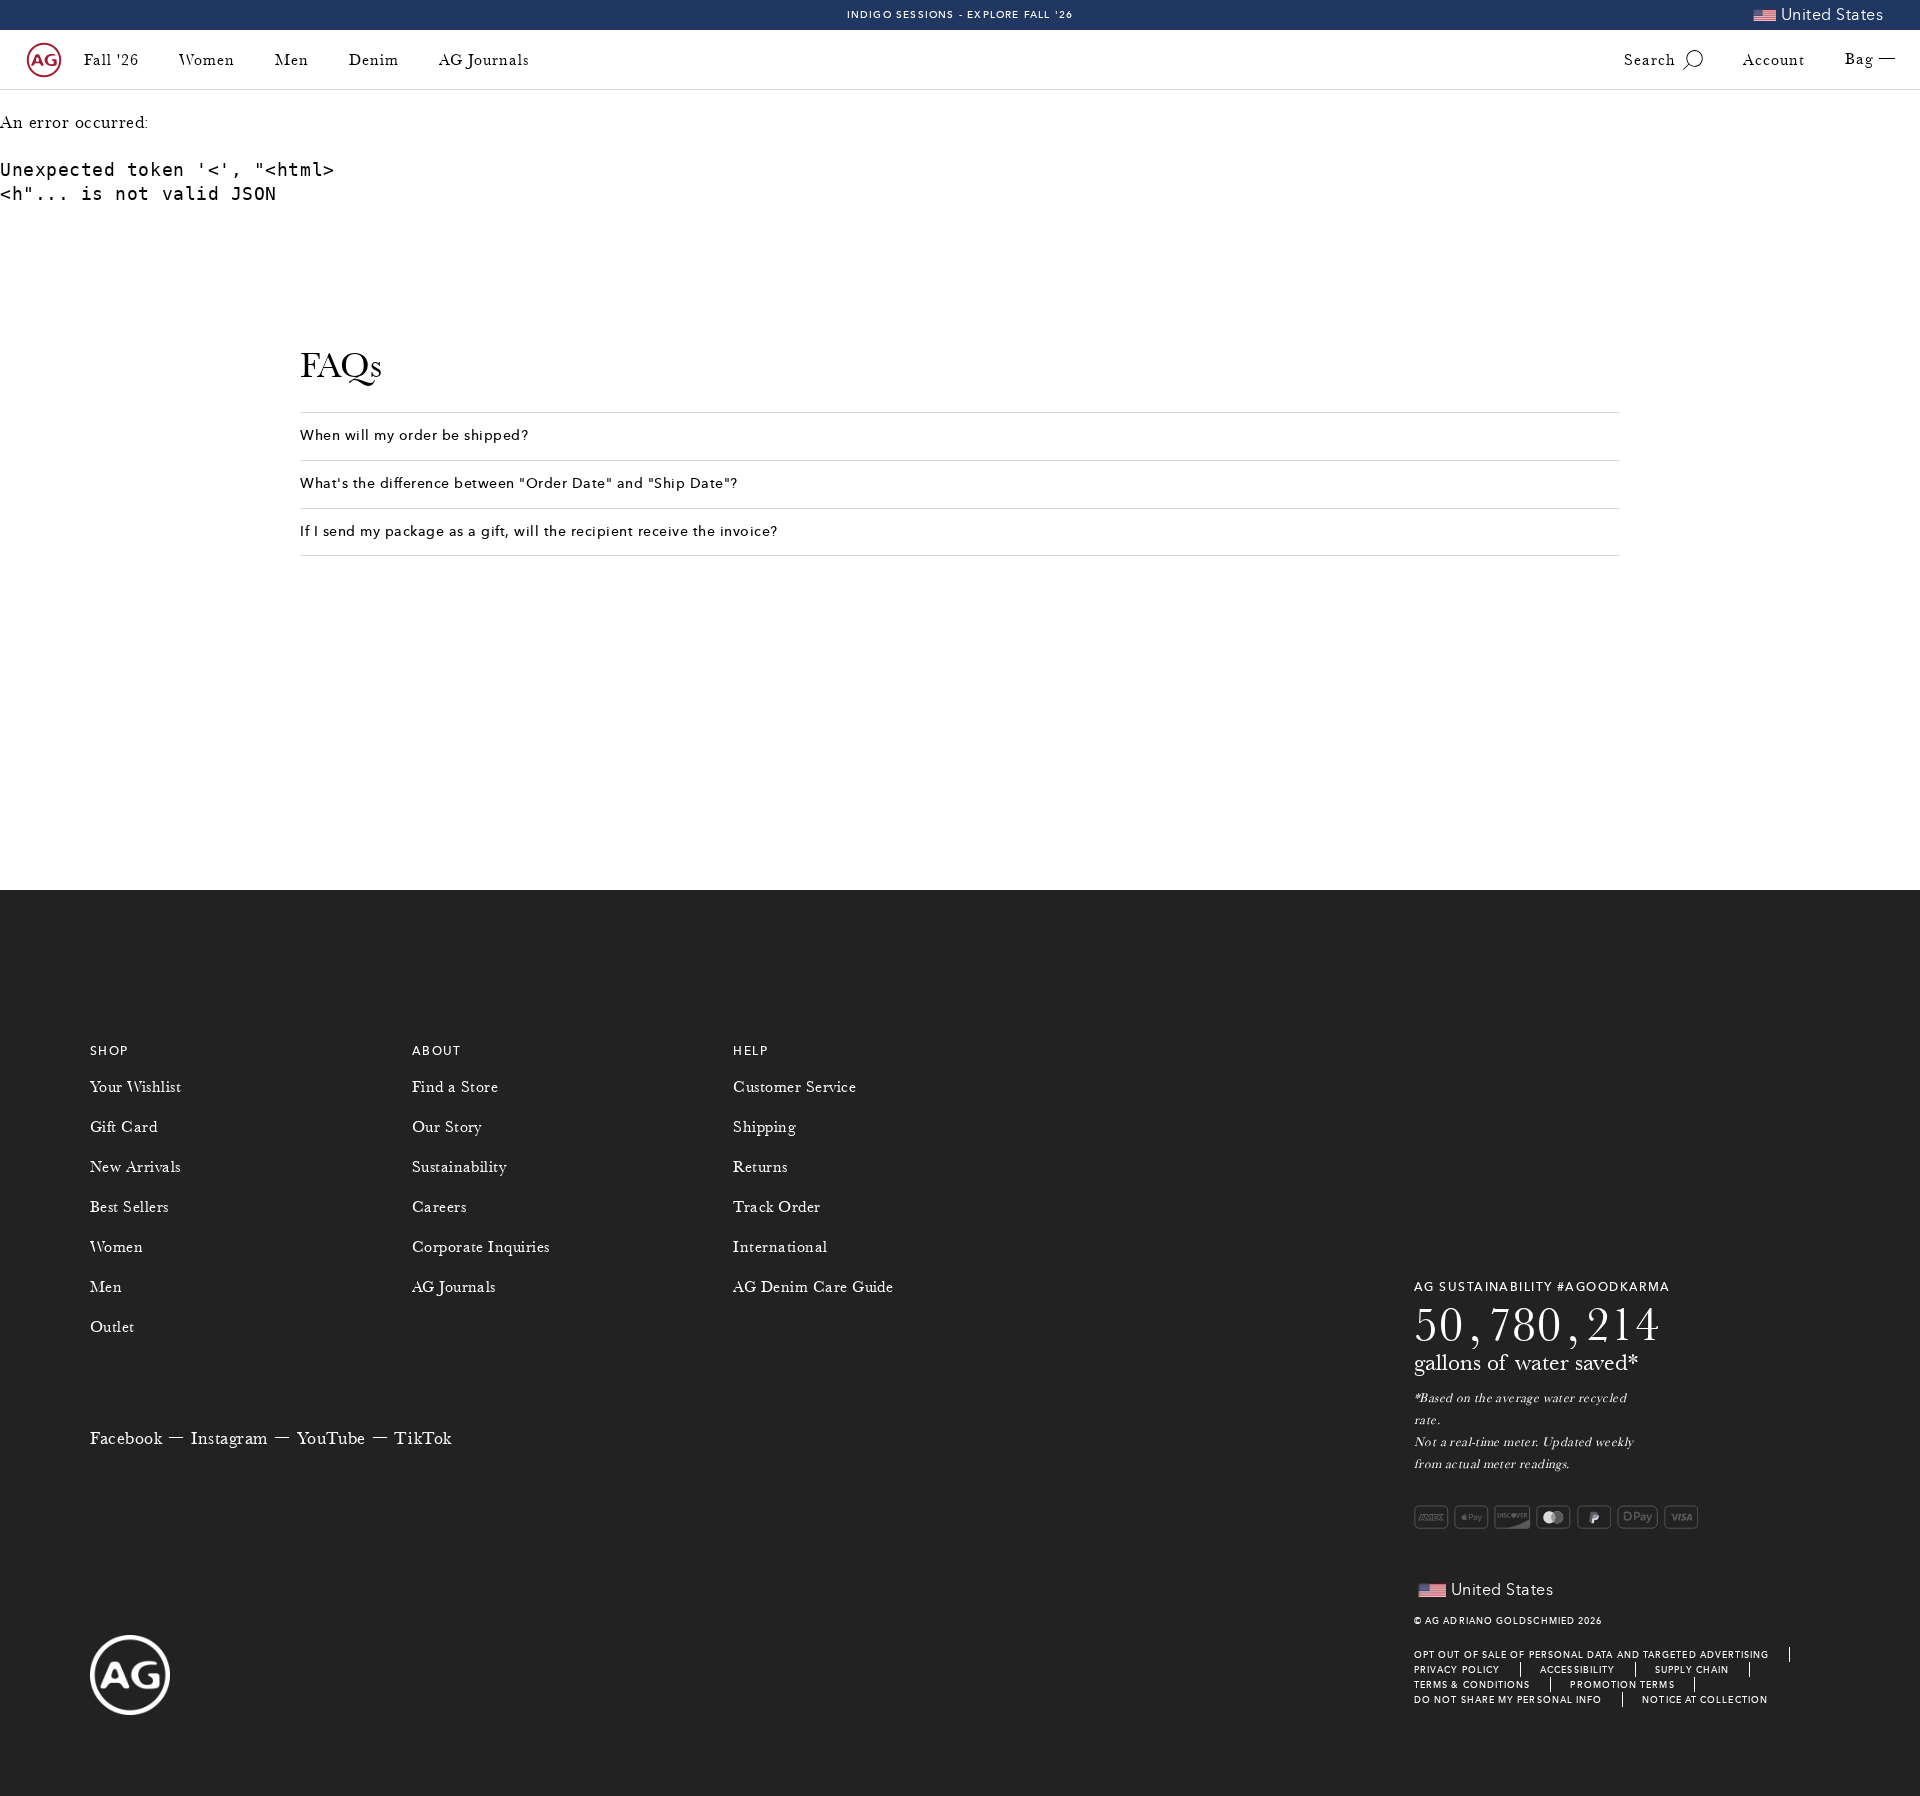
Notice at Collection (1705, 1699)
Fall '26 (111, 60)
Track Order (776, 1207)
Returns (760, 1167)
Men (292, 60)
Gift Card (123, 1127)
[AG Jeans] (44, 60)
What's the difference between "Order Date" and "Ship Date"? (519, 483)
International (780, 1247)
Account (1774, 60)
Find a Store (455, 1087)
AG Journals (484, 60)
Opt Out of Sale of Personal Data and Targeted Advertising (1592, 1654)
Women (207, 60)
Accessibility (1577, 1669)
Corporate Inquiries (481, 1247)
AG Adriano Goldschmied (1500, 1620)
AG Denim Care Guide (813, 1287)
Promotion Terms (1622, 1684)
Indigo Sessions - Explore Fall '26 (960, 14)
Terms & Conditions (1472, 1684)
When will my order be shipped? (416, 435)
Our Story (447, 1127)
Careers (439, 1207)
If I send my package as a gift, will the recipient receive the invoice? (539, 531)
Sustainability (459, 1167)
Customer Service (794, 1087)
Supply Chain (1692, 1669)
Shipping (764, 1127)
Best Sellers (129, 1207)
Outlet (112, 1327)
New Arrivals (135, 1167)
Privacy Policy (1457, 1669)
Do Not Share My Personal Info (1508, 1699)
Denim (374, 60)
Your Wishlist (135, 1087)
